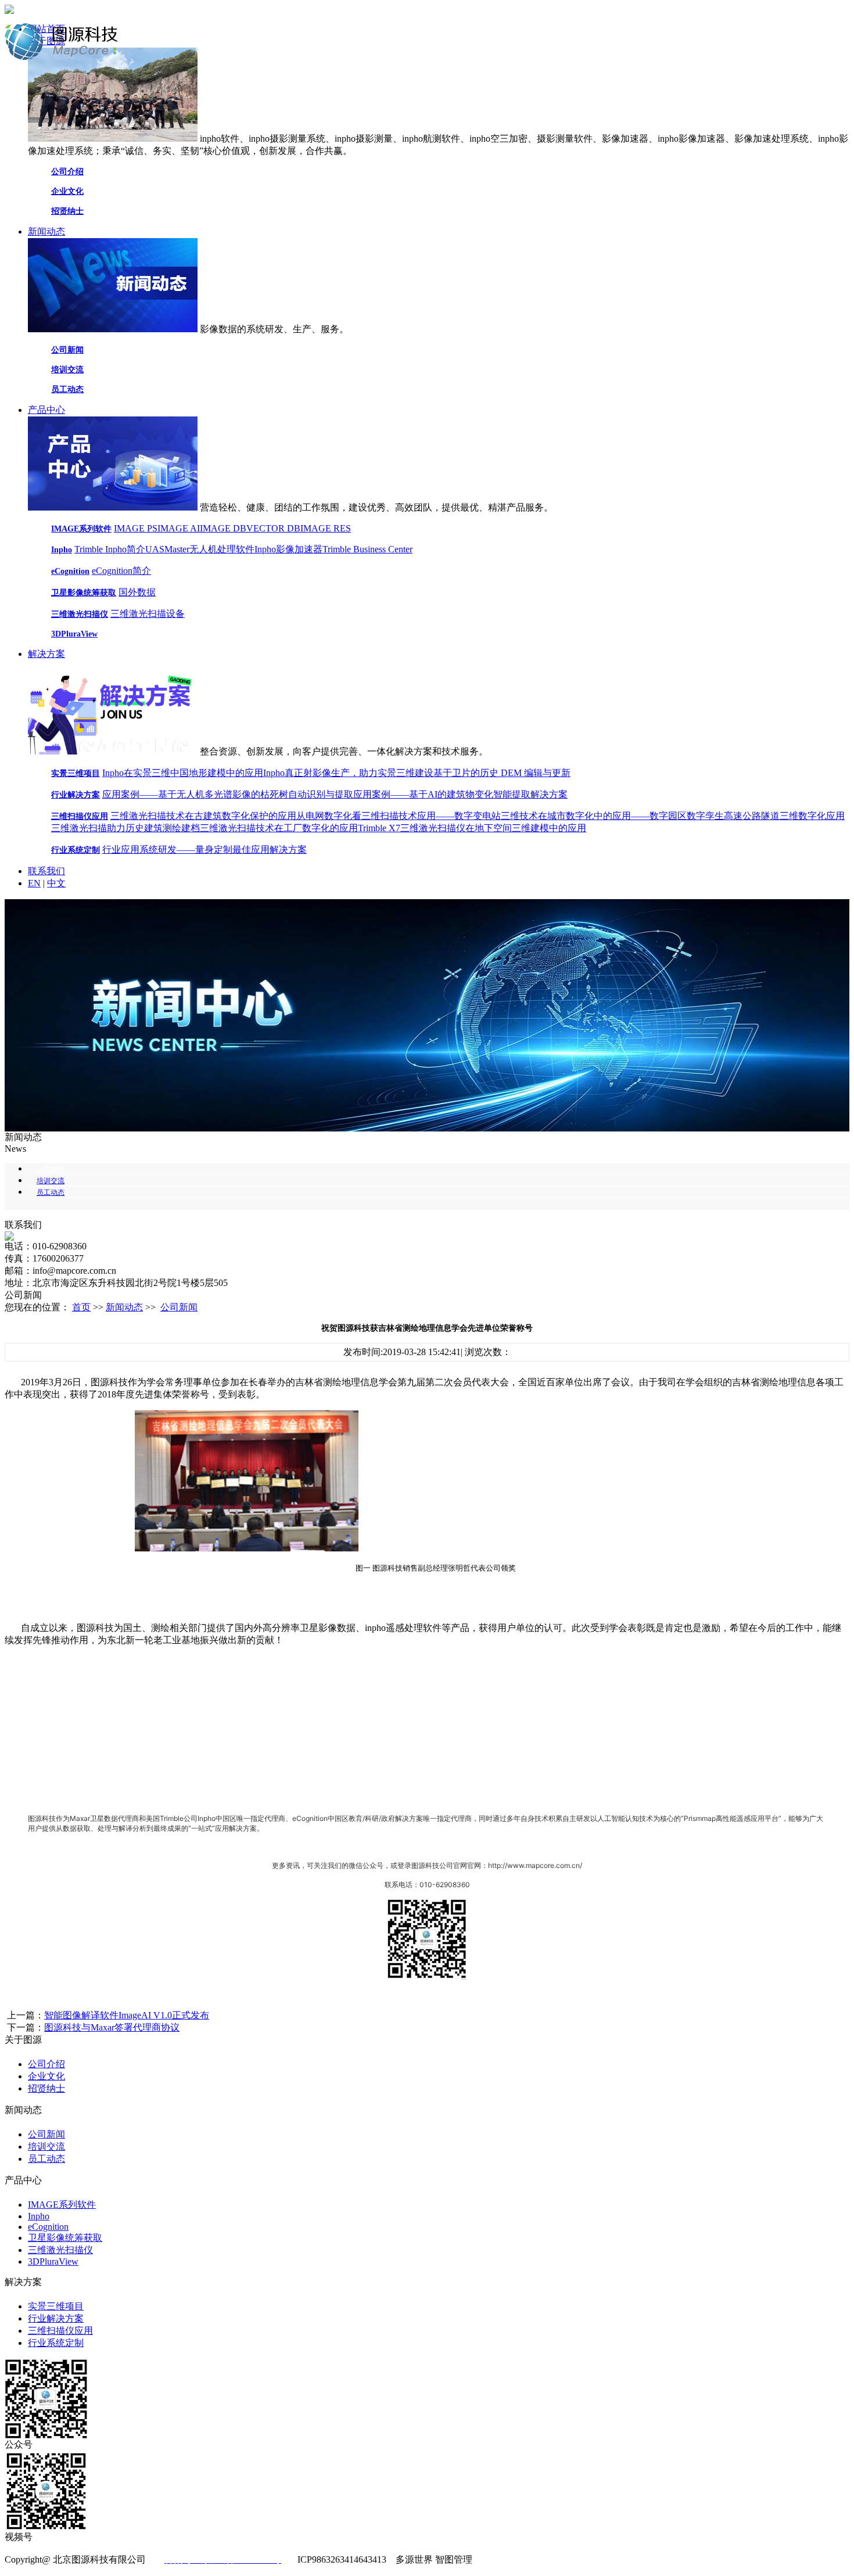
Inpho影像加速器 (288, 549)
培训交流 (67, 370)
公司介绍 (67, 172)
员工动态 (67, 389)
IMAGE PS (136, 528)
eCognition (70, 571)
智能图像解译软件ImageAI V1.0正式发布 (127, 2015)
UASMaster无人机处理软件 (200, 549)
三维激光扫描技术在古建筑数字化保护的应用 (203, 816)
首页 (81, 1307)
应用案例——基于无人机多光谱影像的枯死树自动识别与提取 (228, 794)
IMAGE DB (223, 528)
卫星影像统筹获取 (84, 593)
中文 (56, 883)
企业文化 (67, 191)
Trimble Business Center (367, 549)
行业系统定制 (76, 850)
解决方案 (46, 654)
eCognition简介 (121, 571)
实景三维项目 (76, 773)
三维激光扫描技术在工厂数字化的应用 (279, 828)
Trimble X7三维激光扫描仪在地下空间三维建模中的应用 (472, 828)
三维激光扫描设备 (148, 614)
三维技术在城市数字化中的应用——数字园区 (594, 816)
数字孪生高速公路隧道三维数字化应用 (766, 816)
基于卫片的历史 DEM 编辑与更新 (502, 773)
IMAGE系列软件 (81, 529)
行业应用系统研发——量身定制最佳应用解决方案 (204, 849)
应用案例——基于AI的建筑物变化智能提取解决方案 (460, 794)
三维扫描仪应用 (80, 816)
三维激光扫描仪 (80, 614)
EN (34, 883)
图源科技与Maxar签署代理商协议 (112, 2027)
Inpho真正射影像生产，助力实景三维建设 (348, 773)
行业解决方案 (76, 795)
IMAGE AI (179, 528)
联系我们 (46, 871)
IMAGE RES (326, 528)
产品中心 (46, 410)
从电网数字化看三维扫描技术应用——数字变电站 (399, 816)
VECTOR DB (273, 528)
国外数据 (137, 592)
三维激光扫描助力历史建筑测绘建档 (125, 828)
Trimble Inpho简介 (110, 549)
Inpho (62, 550)
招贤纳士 (67, 211)
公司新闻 (67, 350)
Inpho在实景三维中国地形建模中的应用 (183, 773)
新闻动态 (46, 231)
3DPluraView (74, 634)
